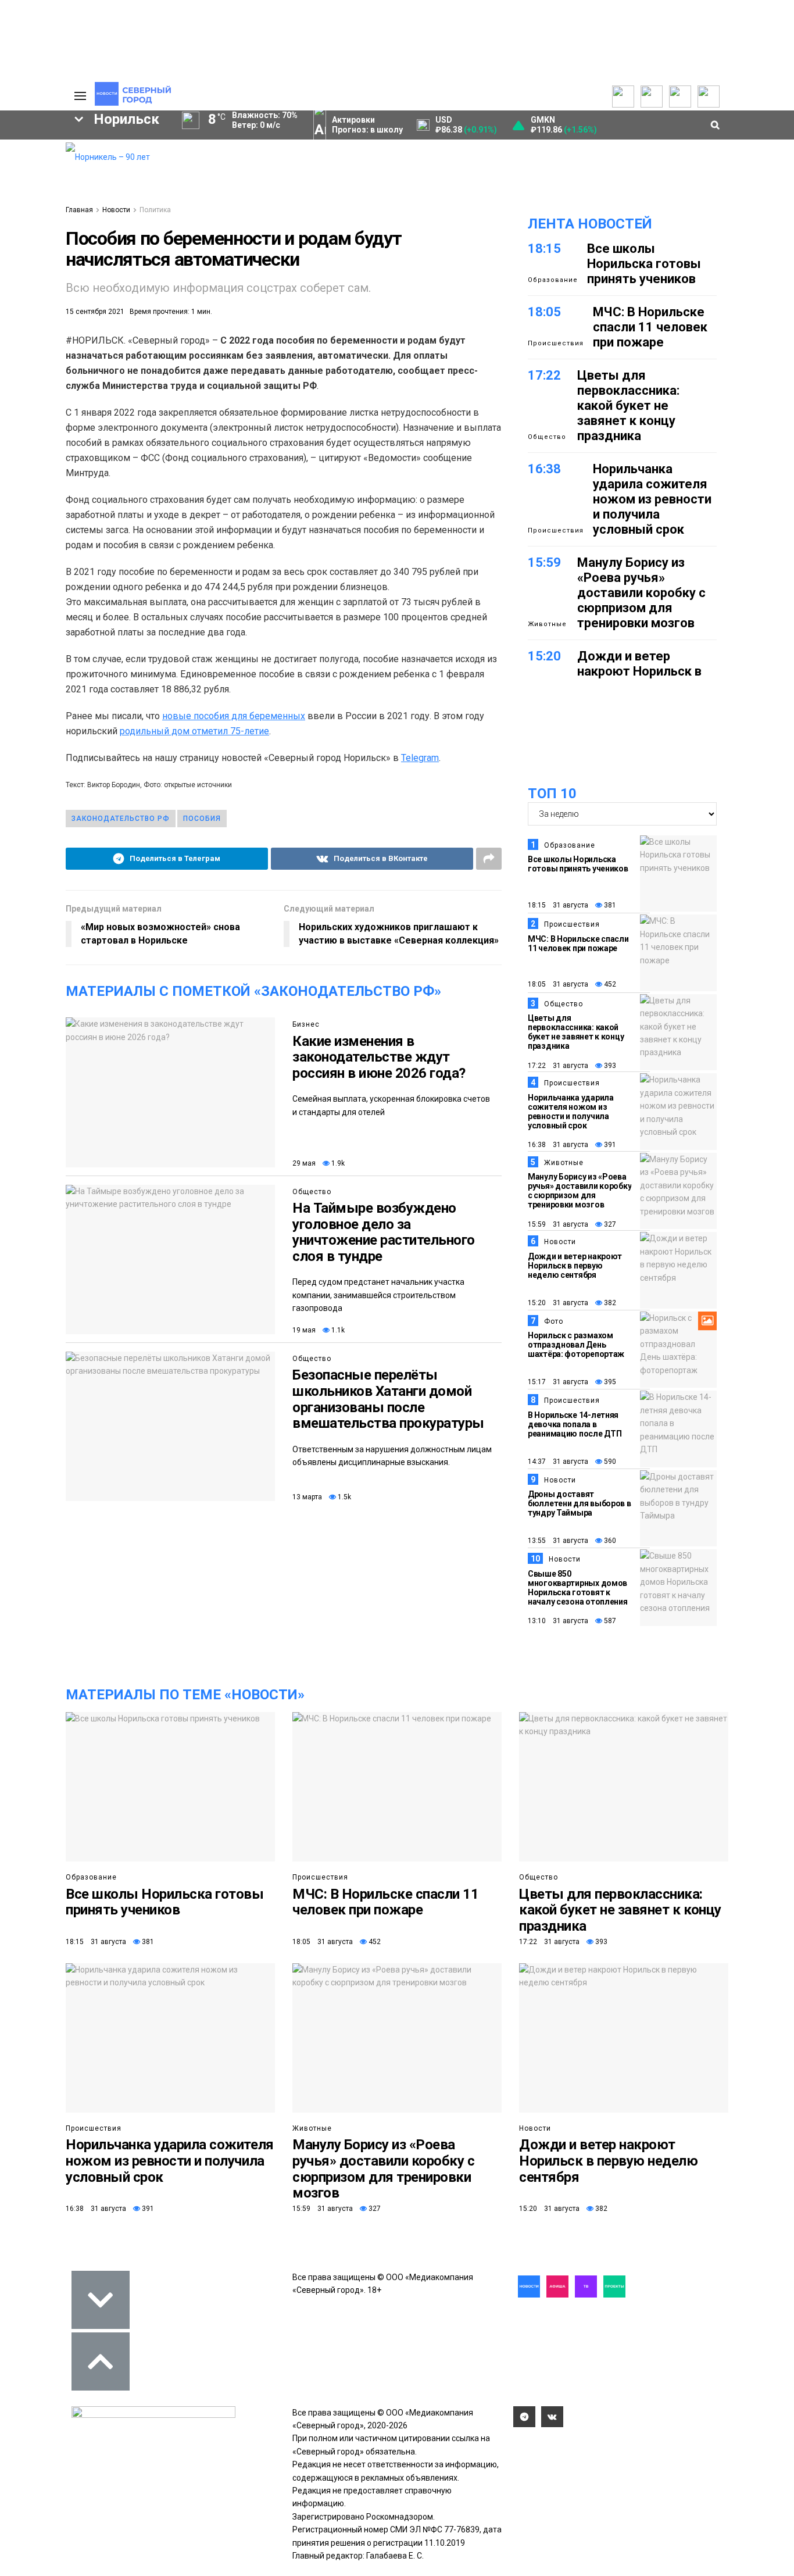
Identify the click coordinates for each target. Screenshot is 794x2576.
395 (609, 1382)
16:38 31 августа (558, 1145)
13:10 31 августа (558, 1621)
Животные (547, 624)
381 (609, 905)
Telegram (420, 758)
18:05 (544, 312)
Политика (155, 210)
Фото (554, 1321)
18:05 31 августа (558, 984)
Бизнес (306, 1024)
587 (609, 1621)
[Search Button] (47, 450)
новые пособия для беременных (234, 716)
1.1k (337, 1330)
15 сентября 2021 (95, 312)
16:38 (544, 469)
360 (609, 1541)
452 (609, 984)
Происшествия (556, 343)
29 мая (304, 1163)
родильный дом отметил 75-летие (194, 731)
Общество (312, 1192)
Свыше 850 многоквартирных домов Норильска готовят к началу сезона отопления (578, 1588)
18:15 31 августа (558, 905)
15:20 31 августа (558, 1303)
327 (609, 1224)
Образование (553, 280)
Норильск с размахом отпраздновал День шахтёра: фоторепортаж (576, 1345)
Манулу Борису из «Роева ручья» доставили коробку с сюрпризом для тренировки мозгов (641, 593)
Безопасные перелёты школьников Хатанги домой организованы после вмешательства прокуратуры (388, 1399)
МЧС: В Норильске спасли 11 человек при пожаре (650, 327)
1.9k (337, 1163)
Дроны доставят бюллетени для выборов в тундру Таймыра (580, 1503)
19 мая (304, 1330)
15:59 (544, 562)
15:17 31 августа (558, 1382)
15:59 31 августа (558, 1224)
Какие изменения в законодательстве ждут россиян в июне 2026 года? (379, 1057)
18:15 (544, 249)
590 (609, 1462)
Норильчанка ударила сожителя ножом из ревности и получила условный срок (652, 499)
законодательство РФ (121, 819)
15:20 (544, 656)
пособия (202, 819)
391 (609, 1145)
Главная (79, 210)
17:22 (544, 375)
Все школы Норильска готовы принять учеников (644, 264)
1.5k (344, 1497)
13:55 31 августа (558, 1541)
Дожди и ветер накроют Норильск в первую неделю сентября (639, 679)
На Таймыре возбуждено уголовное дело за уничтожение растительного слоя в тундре (384, 1232)
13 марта (307, 1497)
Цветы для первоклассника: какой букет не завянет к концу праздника (628, 405)
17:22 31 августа (558, 1066)
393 (609, 1066)
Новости (116, 210)
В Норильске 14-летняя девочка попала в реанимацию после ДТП (575, 1424)
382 (609, 1303)
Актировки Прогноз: (367, 125)
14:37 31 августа (558, 1462)
